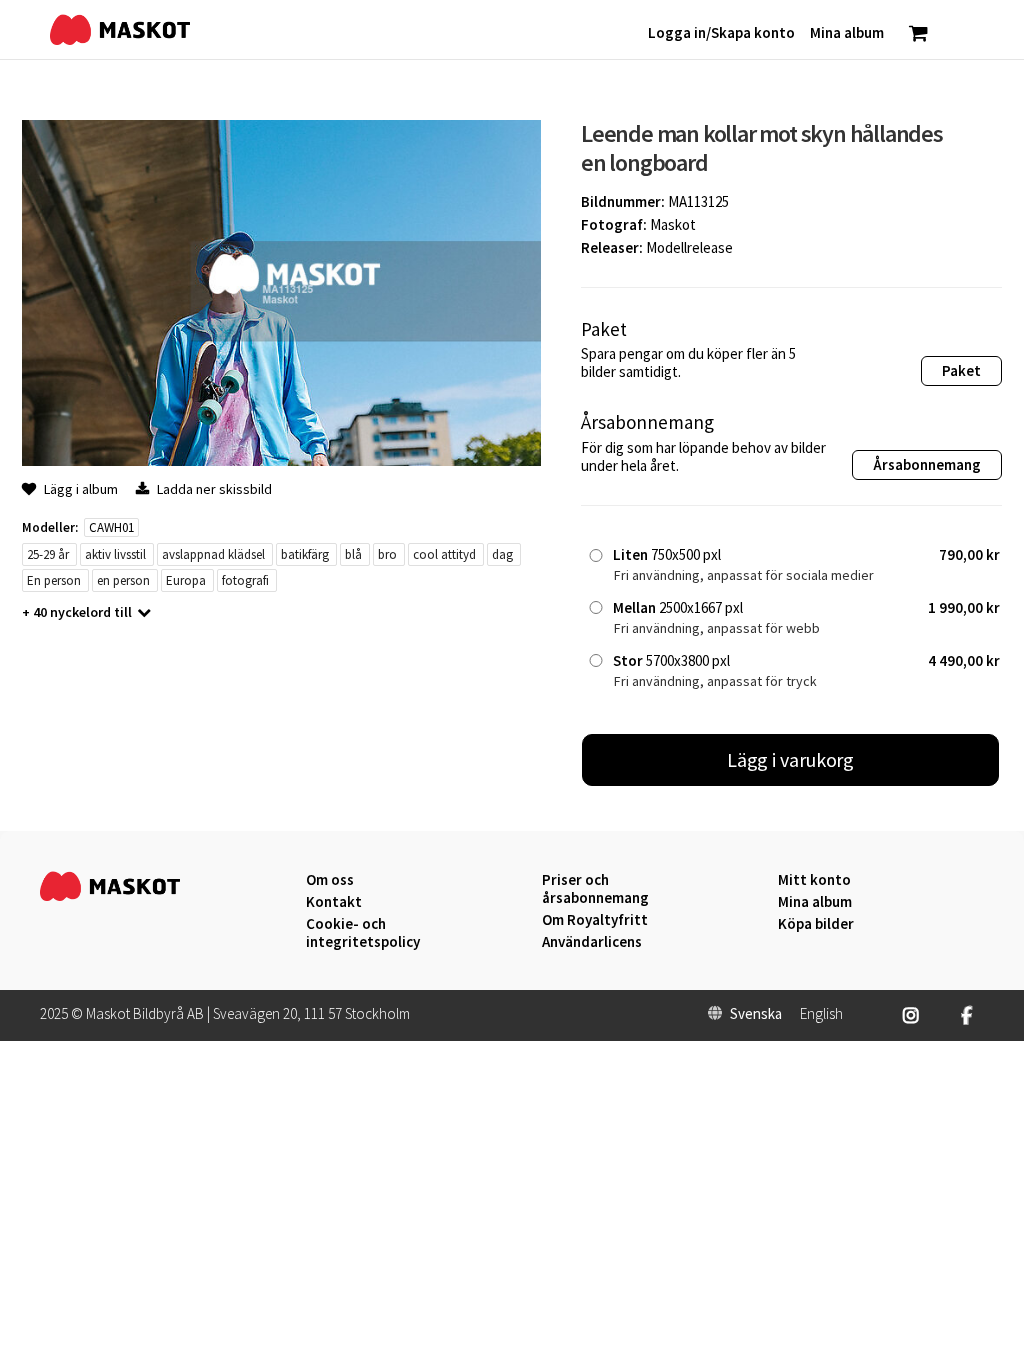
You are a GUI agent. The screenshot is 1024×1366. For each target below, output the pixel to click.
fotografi (245, 580)
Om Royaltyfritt (595, 920)
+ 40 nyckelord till (77, 612)
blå (353, 554)
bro (387, 554)
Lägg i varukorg (791, 759)
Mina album (815, 902)
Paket (961, 370)
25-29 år (48, 554)
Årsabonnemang (927, 464)
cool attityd (444, 554)
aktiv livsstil (115, 554)
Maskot (673, 224)
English (821, 1014)
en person (123, 580)
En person (54, 580)
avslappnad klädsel (213, 554)
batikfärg (305, 554)
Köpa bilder (816, 924)
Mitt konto (814, 880)
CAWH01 (111, 527)
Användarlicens (592, 942)
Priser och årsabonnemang (595, 889)
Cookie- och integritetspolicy (363, 932)
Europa (186, 580)
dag (502, 554)
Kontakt (334, 902)
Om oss (330, 880)
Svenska (756, 1014)
